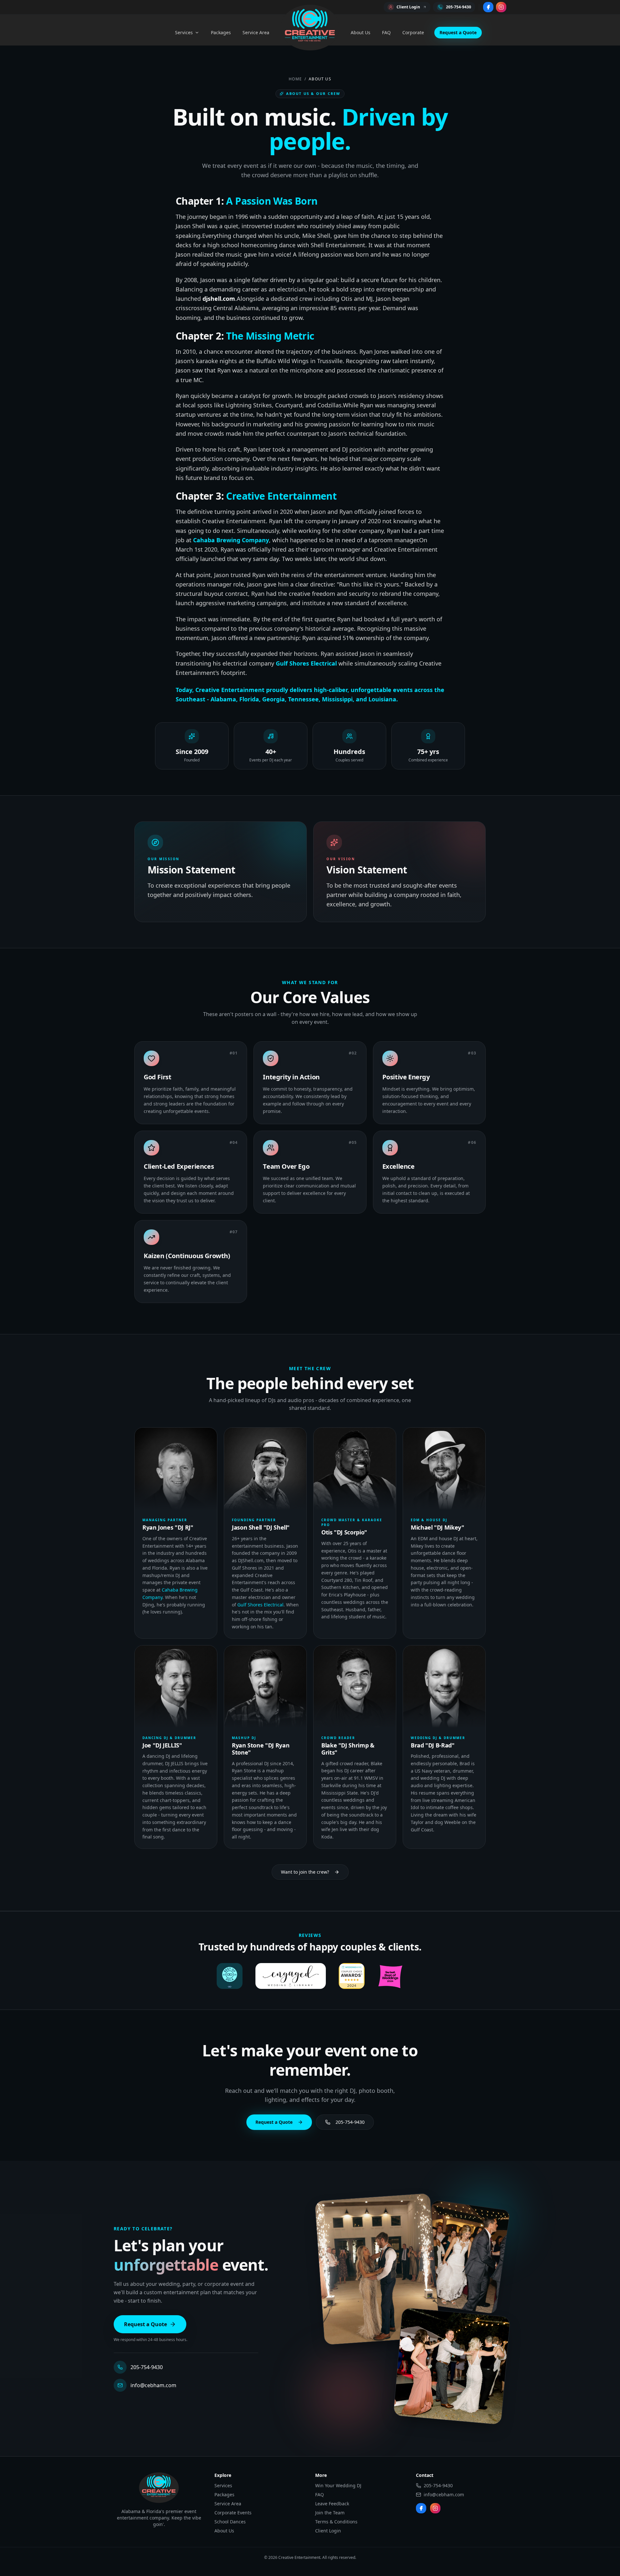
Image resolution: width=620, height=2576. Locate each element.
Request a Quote (458, 32)
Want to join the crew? (305, 1872)
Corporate (413, 32)
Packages (221, 32)
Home (295, 79)
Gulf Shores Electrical (306, 663)
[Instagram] (501, 7)
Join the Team (330, 2513)
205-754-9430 (350, 2122)
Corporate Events (233, 2513)
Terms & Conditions (336, 2522)
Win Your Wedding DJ (338, 2485)
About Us (361, 32)
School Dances (230, 2522)
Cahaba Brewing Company (231, 540)
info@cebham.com (153, 2385)
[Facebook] (488, 7)
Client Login (328, 2531)
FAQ (386, 32)
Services (184, 32)
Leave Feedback (332, 2504)
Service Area (256, 32)
